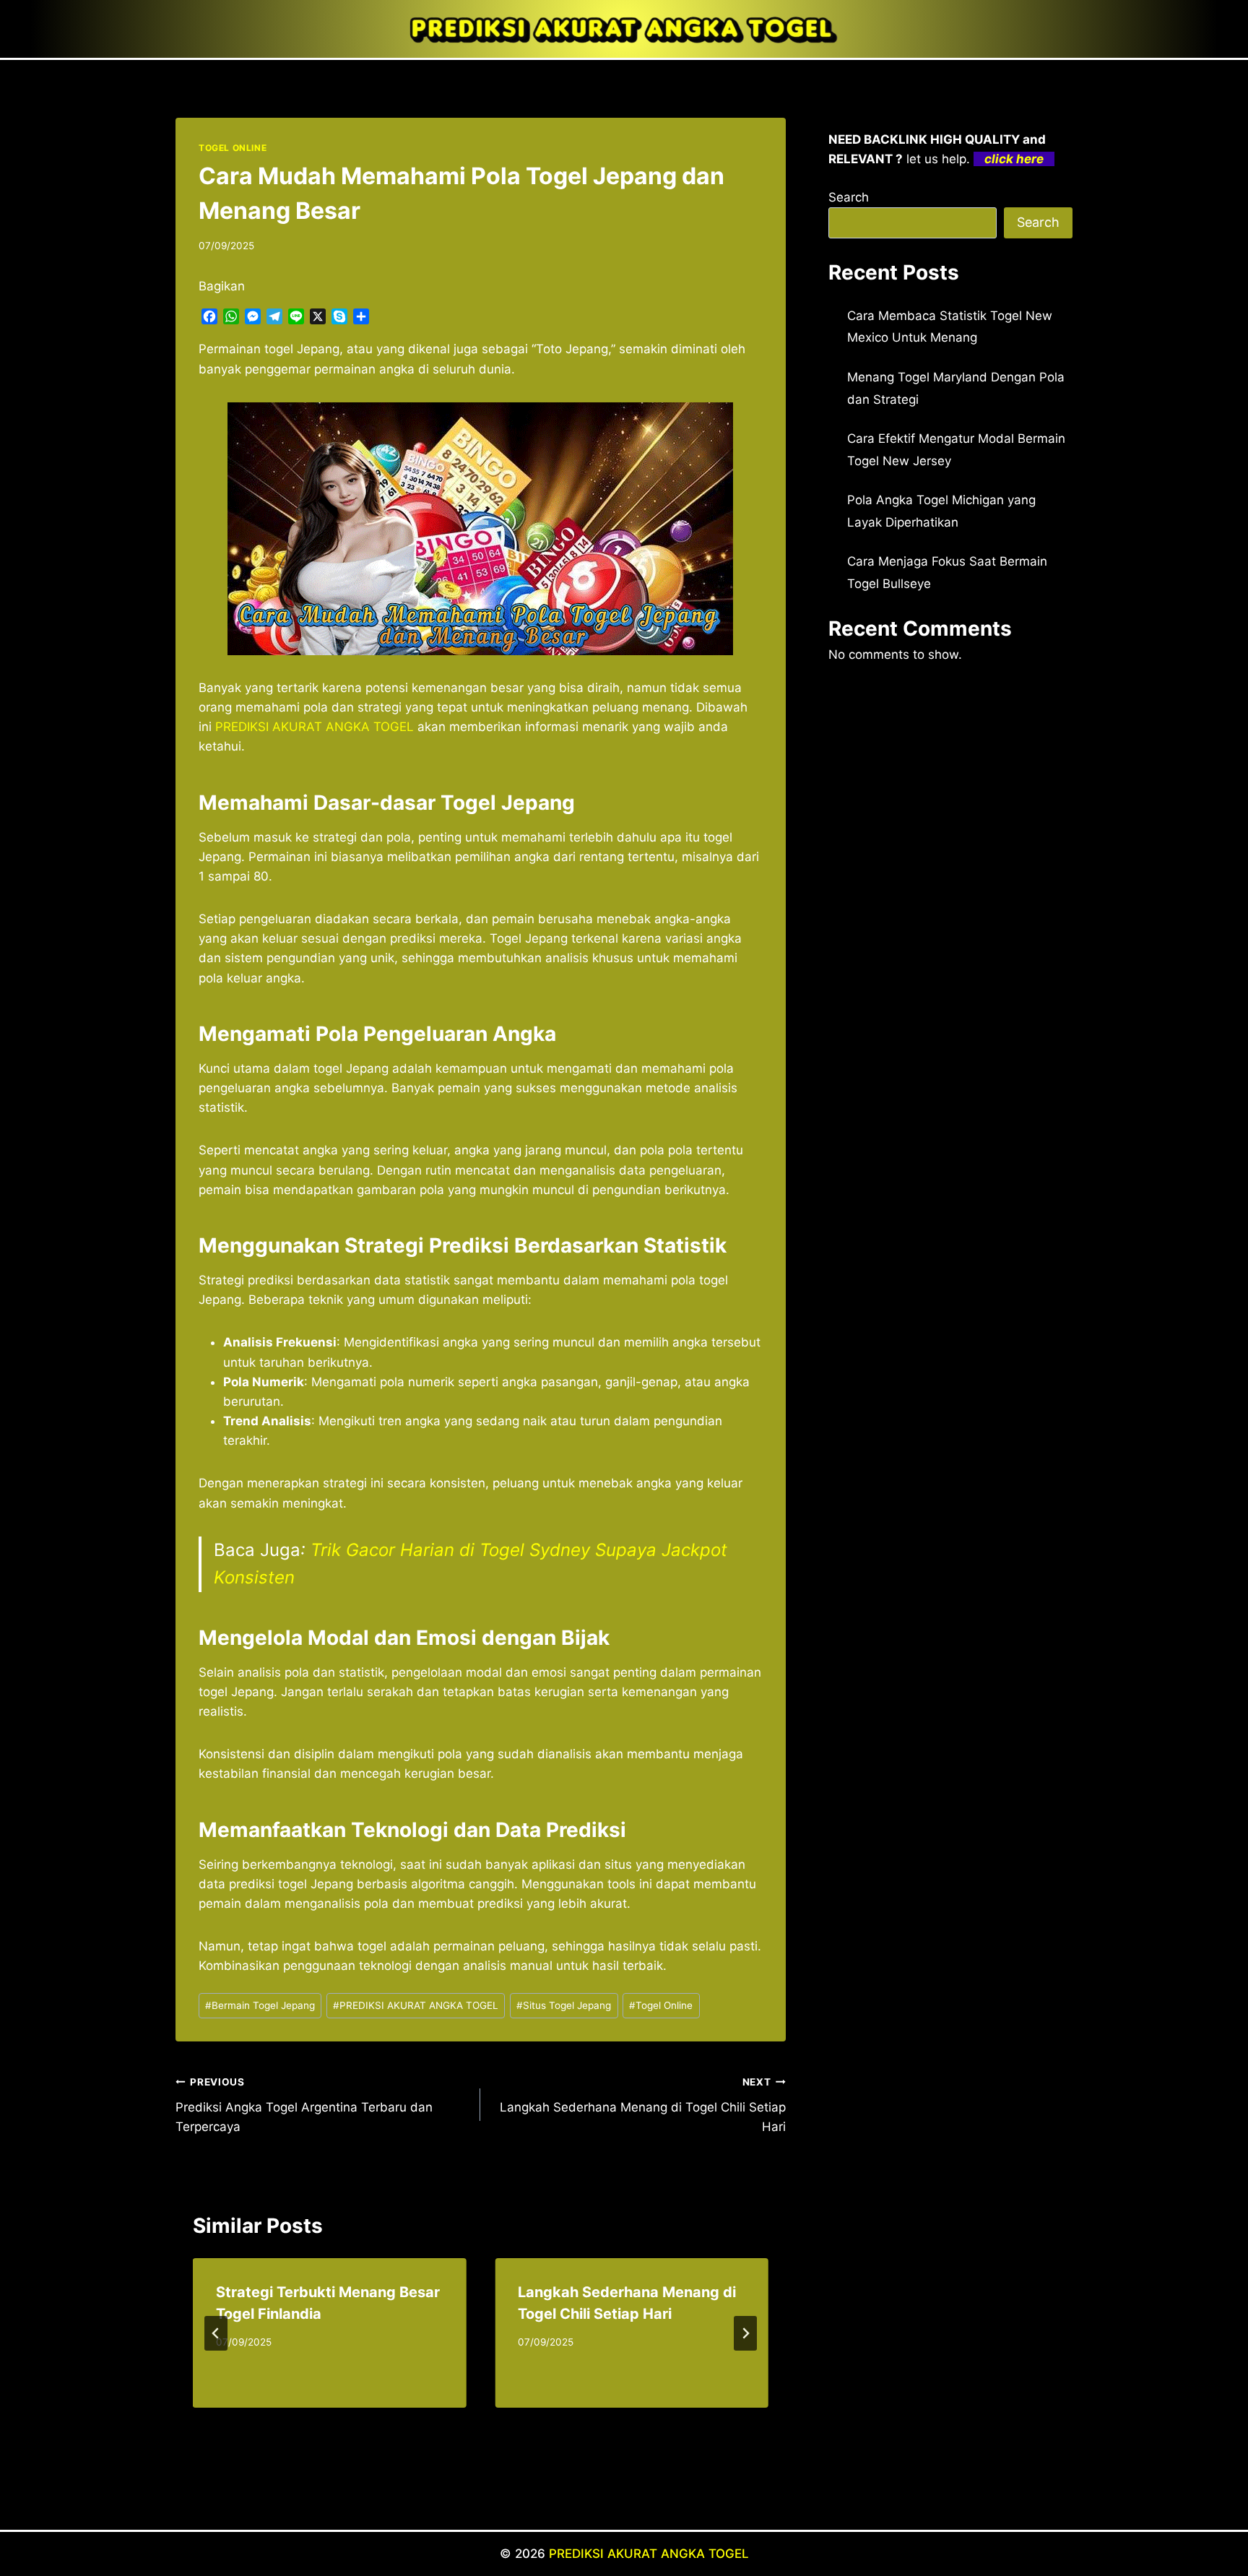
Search (849, 197)
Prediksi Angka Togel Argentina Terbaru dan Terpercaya (304, 2105)
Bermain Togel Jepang (260, 2005)
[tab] (451, 2420)
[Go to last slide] (216, 2333)
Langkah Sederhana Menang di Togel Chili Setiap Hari (642, 2105)
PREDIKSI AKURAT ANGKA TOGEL (416, 2005)
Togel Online (661, 2005)
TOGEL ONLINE (233, 148)
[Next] (745, 2333)
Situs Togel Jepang (564, 2005)
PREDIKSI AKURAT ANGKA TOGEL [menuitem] (315, 727)
